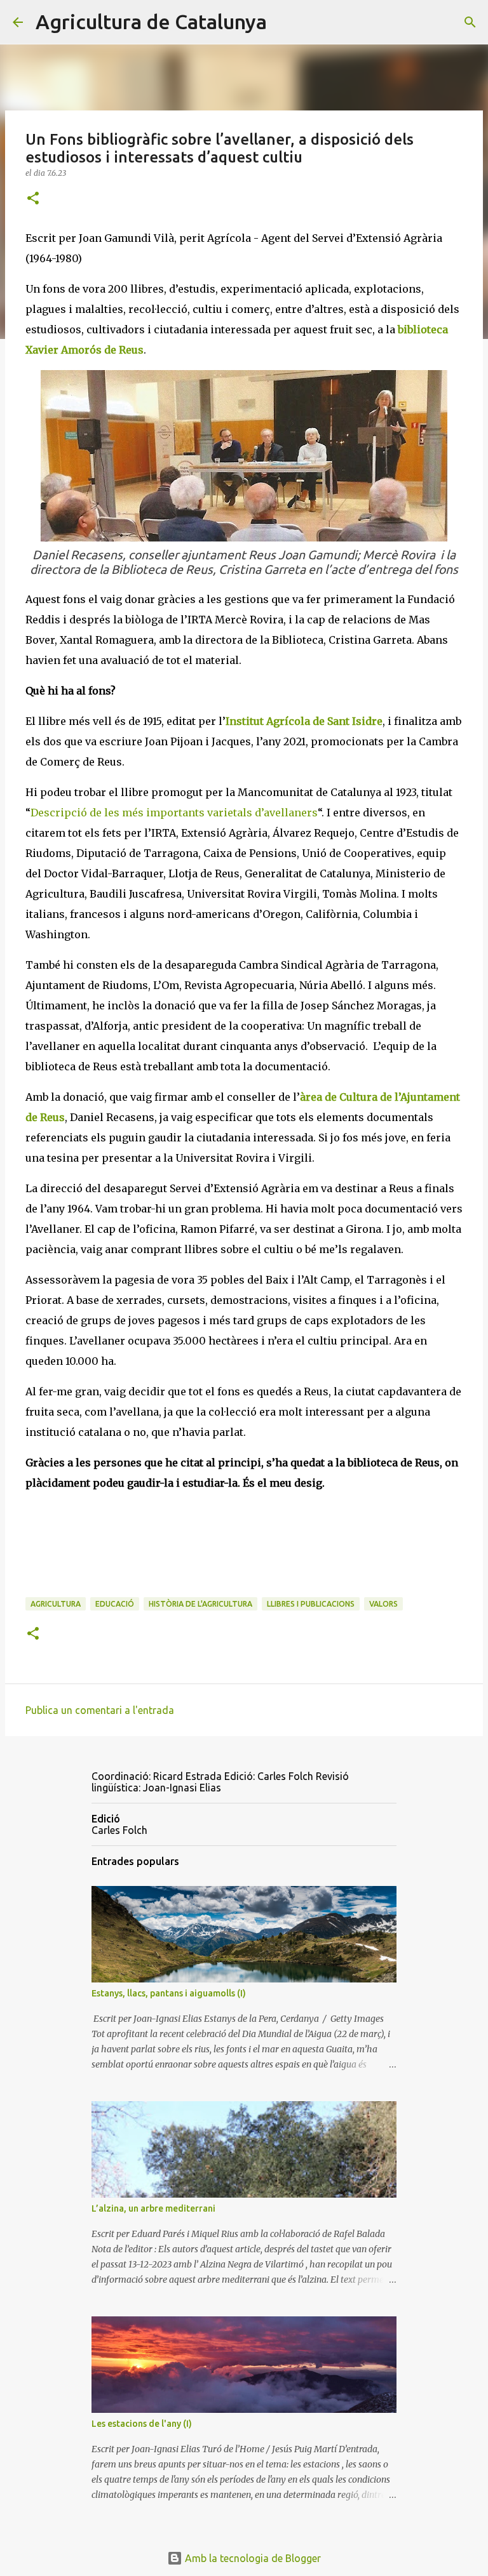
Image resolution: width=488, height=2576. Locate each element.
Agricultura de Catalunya (151, 22)
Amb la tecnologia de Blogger (252, 2558)
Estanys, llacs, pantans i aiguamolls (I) (169, 1993)
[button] (33, 199)
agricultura (56, 1604)
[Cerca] (285, 22)
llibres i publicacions (311, 1604)
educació (115, 1604)
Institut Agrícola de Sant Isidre (304, 721)
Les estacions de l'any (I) (142, 2424)
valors (383, 1604)
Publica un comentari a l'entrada (100, 1710)
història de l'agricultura (200, 1604)
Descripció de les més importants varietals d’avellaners (174, 813)
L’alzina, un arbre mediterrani (153, 2208)
